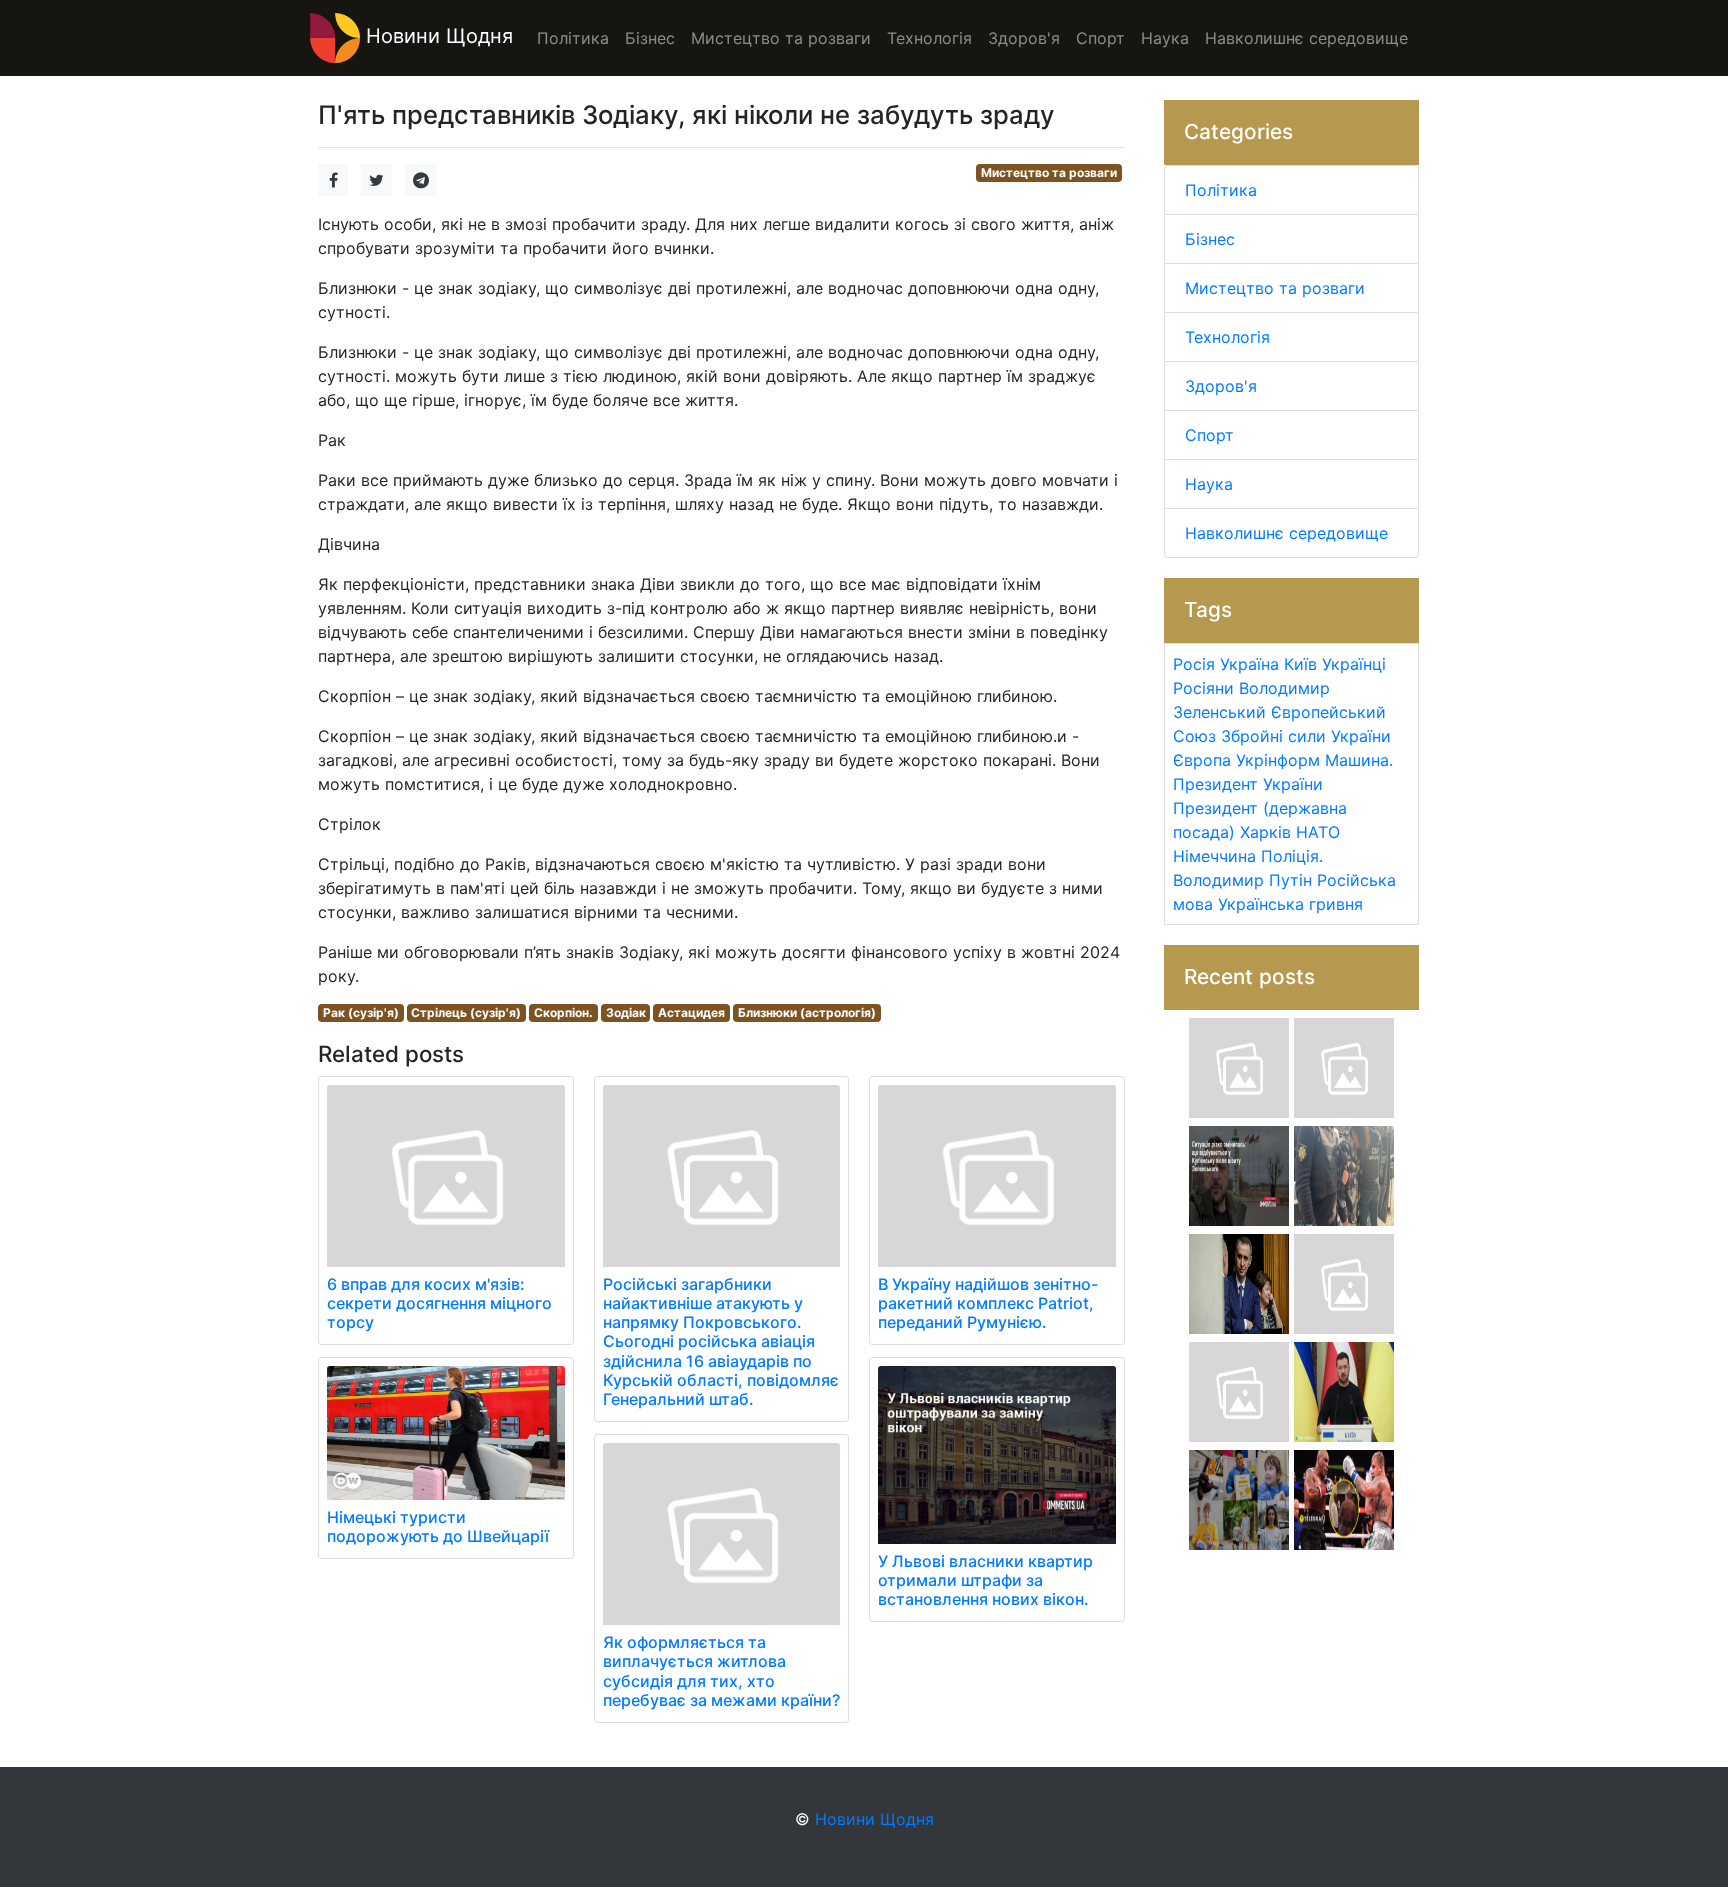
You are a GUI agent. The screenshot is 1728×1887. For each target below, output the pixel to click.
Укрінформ (1278, 760)
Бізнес (1210, 239)
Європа (1202, 760)
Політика (1221, 190)
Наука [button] (1165, 38)
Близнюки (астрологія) (807, 1012)
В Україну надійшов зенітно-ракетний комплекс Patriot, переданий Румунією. (988, 1303)
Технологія (1227, 337)
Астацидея (691, 1012)
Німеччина (1214, 856)
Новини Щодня (436, 36)
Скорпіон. (563, 1012)
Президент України (1248, 784)
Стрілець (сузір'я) (466, 1012)
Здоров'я (1221, 386)
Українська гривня (1290, 904)
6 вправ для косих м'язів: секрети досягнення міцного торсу (439, 1303)
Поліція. (1292, 856)
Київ (1300, 664)
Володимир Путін (1242, 880)
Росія (1194, 664)
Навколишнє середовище (1286, 533)
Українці (1354, 664)
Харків (1265, 832)
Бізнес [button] (650, 38)
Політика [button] (573, 38)
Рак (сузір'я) (361, 1012)
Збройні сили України (1306, 736)
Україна (1249, 664)
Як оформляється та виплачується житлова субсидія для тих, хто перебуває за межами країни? (721, 1671)
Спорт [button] (1100, 38)
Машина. (1359, 760)
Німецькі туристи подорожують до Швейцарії (438, 1526)
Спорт (1209, 435)
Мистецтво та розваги (1049, 172)
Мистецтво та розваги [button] (781, 38)
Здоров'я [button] (1024, 38)
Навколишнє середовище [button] (1306, 38)
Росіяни (1203, 688)
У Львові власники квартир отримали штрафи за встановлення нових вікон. (985, 1580)
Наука (1209, 484)
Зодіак (626, 1012)
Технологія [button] (929, 38)
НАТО (1318, 832)
